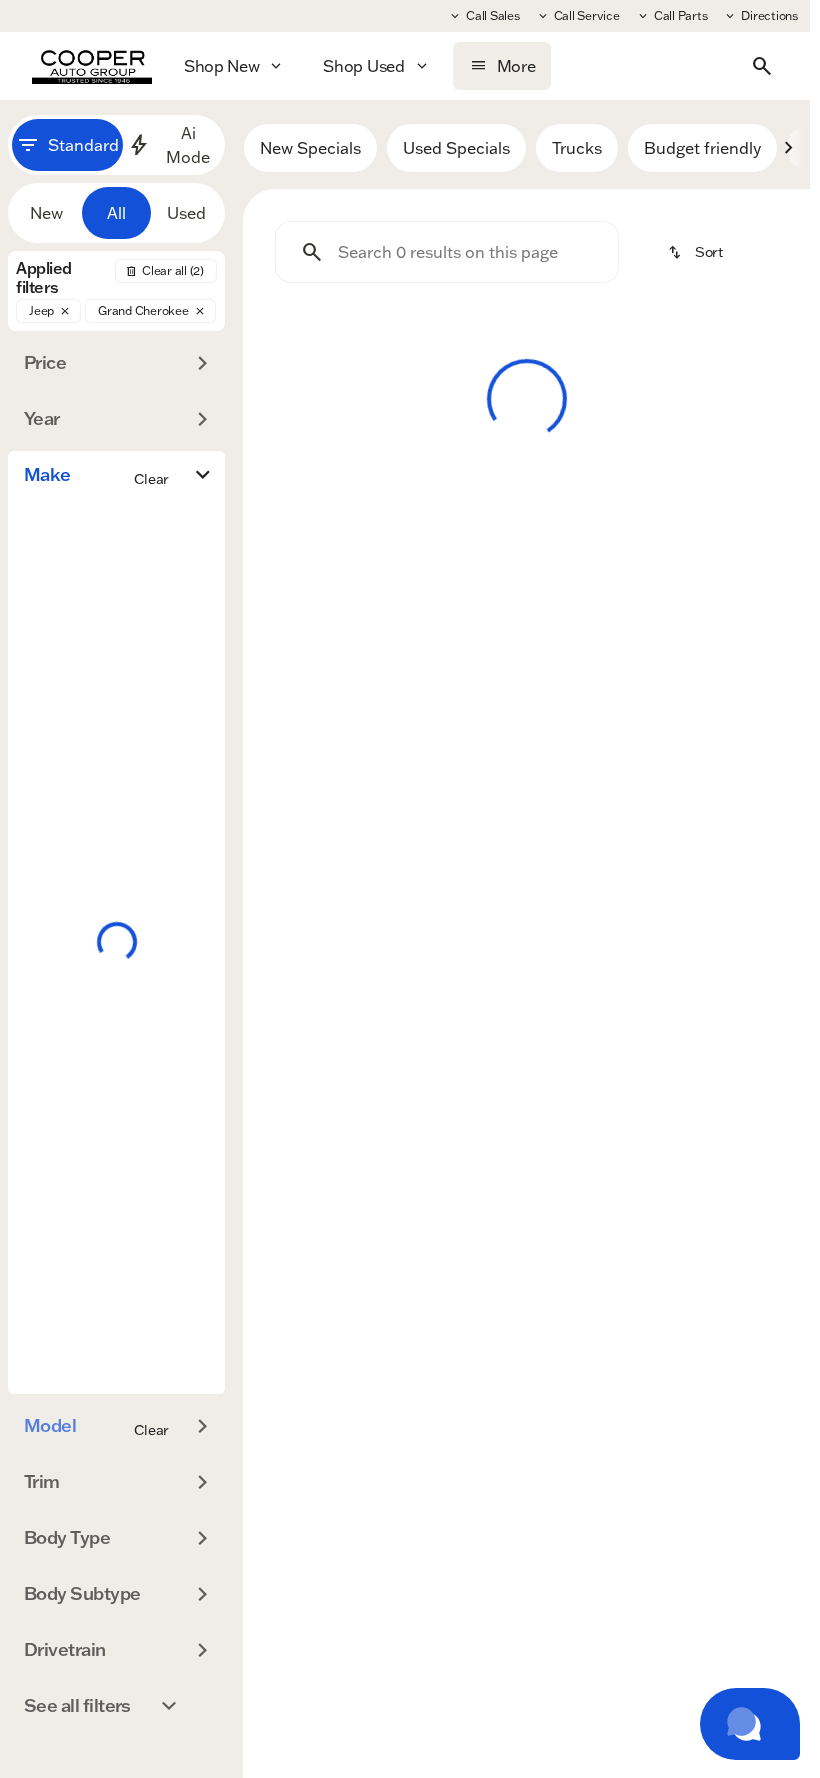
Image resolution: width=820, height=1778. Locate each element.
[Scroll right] (788, 148)
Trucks (577, 148)
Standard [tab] (83, 145)
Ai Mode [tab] (188, 145)
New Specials (310, 148)
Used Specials (456, 148)
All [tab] (116, 213)
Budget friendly (702, 148)
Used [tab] (186, 213)
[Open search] (762, 66)
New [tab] (46, 213)
